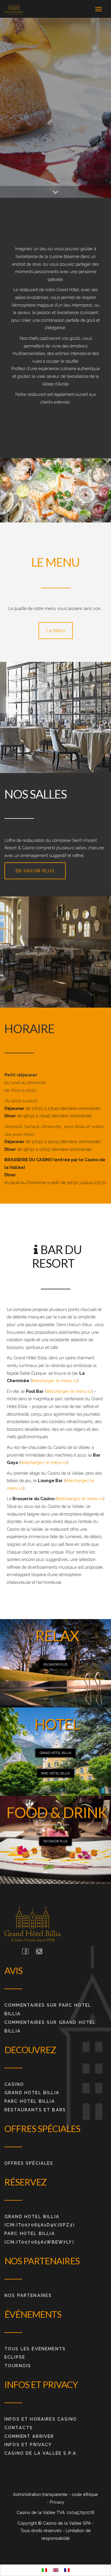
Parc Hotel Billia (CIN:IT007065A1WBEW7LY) (39, 2238)
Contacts (19, 2428)
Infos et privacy (28, 2444)
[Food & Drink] (14, 9)
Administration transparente (41, 2494)
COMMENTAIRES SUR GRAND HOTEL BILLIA (50, 2027)
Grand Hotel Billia (32, 2092)
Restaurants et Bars (35, 2110)
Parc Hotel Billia (30, 2101)
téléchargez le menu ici (44, 1462)
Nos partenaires (28, 2295)
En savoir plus (35, 871)
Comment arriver (29, 2436)
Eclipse (15, 2357)
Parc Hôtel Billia (55, 1773)
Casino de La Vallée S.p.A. (41, 2453)
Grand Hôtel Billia (55, 1753)
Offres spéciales (29, 2163)
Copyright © (30, 2523)
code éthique (85, 2494)
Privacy (57, 2502)
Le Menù (56, 631)
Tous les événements (35, 2349)
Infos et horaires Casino (41, 2419)
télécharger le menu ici (55, 1381)
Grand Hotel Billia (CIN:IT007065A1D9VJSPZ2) (40, 2221)
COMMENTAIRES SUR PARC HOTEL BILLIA (48, 2009)
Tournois (18, 2366)
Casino (14, 2084)
